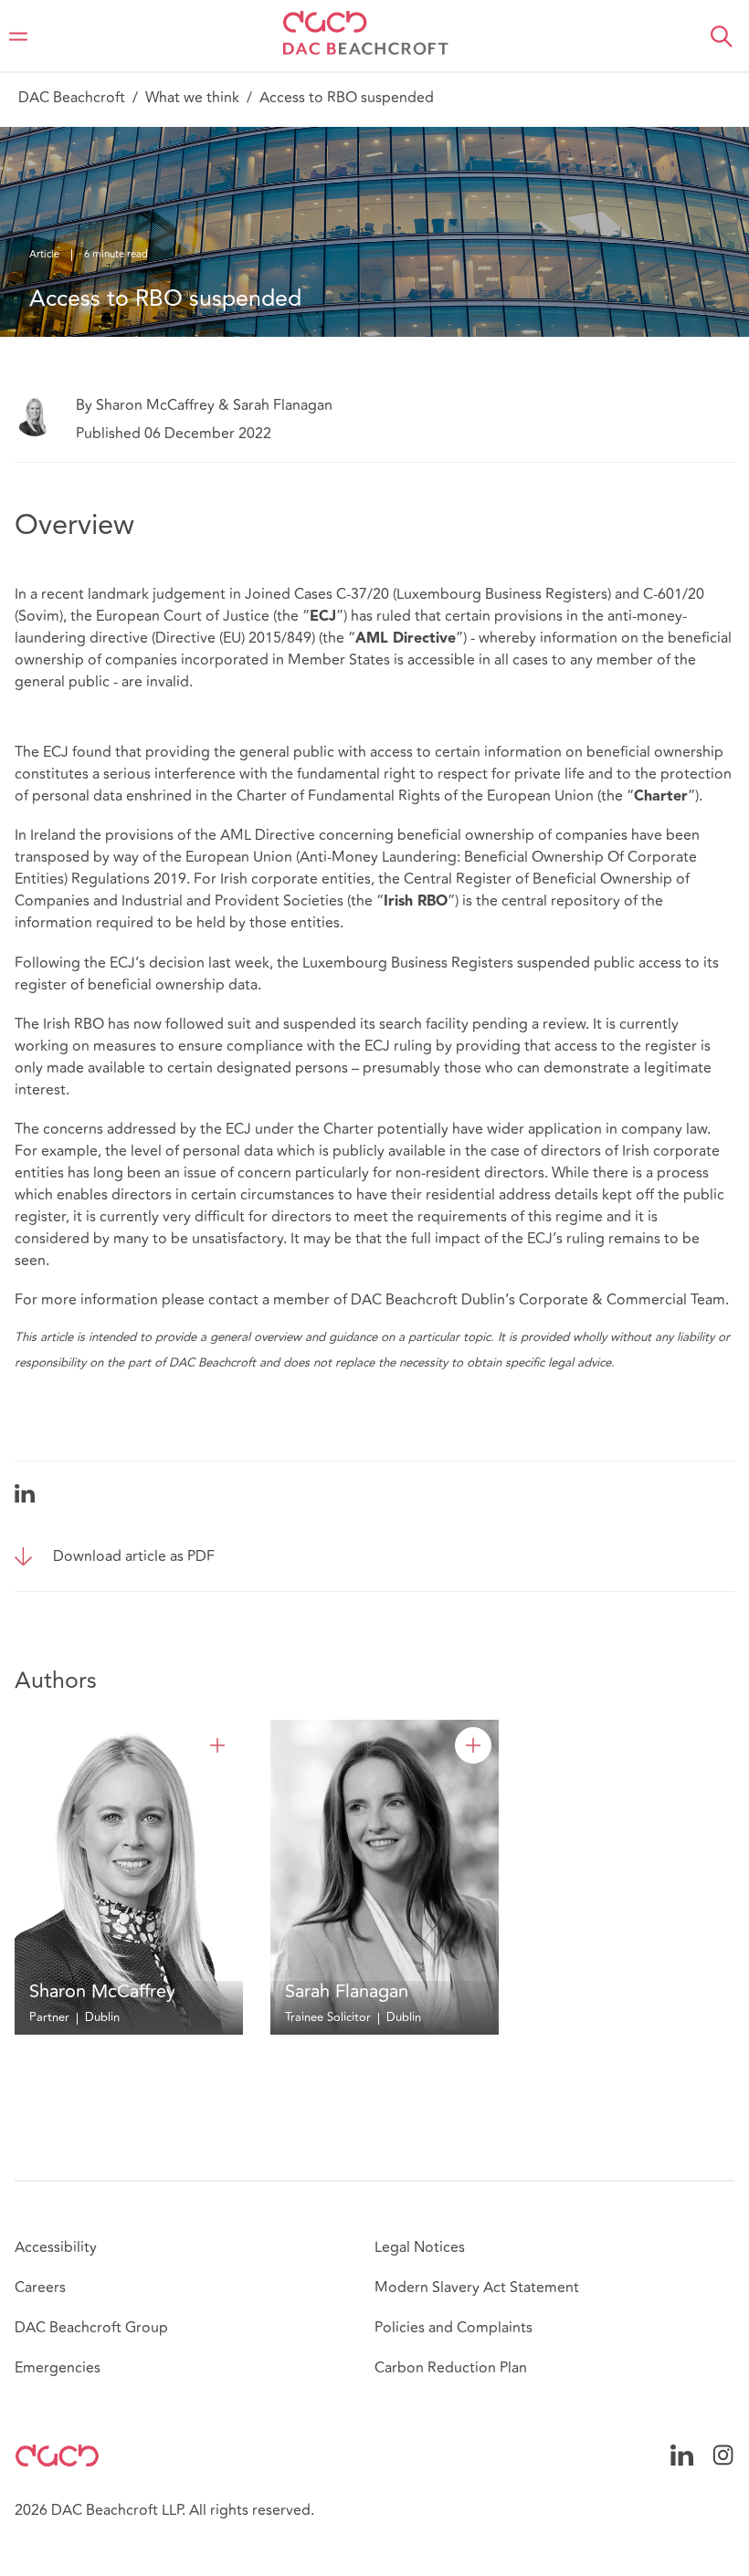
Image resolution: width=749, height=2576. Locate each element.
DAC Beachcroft (72, 98)
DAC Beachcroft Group (91, 2328)
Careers (40, 2288)
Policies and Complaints (454, 2328)
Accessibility (56, 2247)
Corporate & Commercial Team (622, 1300)
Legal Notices (420, 2247)
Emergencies (58, 2368)
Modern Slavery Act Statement (477, 2288)
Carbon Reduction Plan (451, 2368)
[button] (722, 37)
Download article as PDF (134, 1556)
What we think (192, 98)
